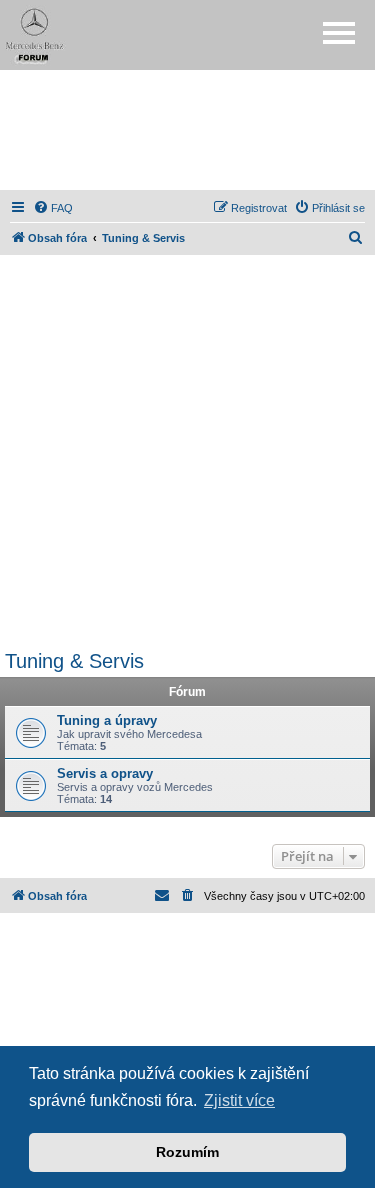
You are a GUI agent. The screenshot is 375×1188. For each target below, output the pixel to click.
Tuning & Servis (74, 661)
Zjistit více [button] (239, 1100)
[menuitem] (53, 208)
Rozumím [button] (187, 1152)
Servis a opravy (105, 773)
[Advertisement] (188, 130)
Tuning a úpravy (107, 720)
